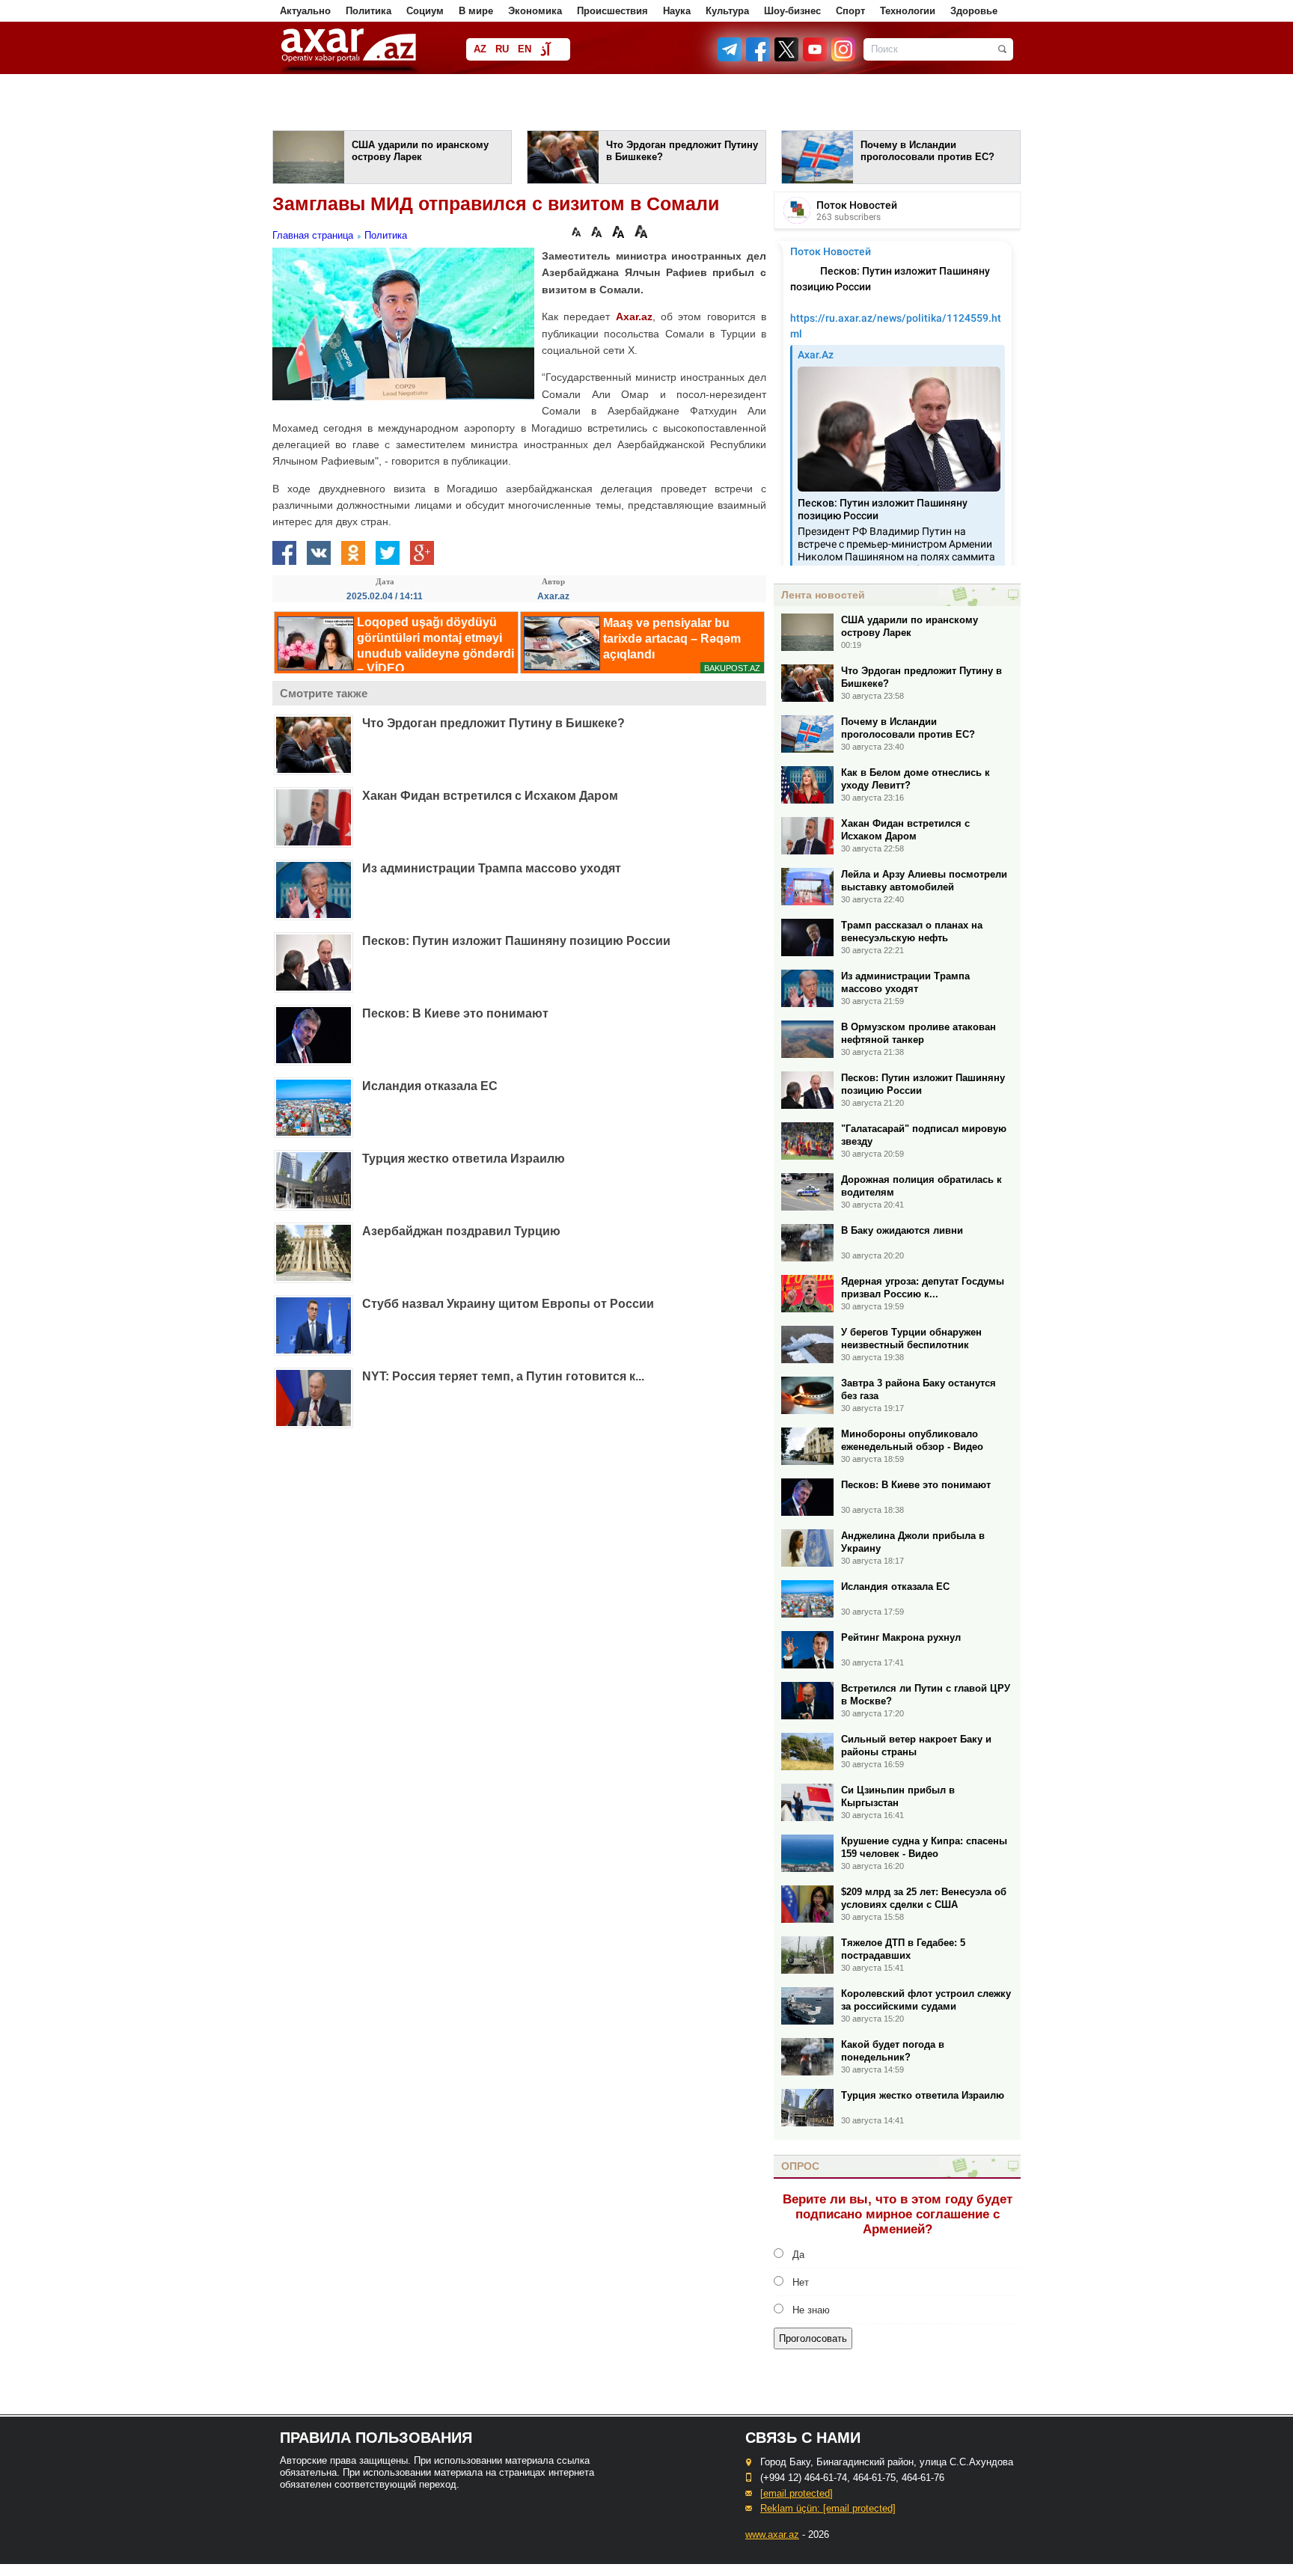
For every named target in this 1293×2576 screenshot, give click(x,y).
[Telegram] (731, 58)
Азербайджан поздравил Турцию (461, 1231)
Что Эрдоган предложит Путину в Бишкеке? (493, 723)
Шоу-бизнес (792, 11)
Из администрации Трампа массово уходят (492, 868)
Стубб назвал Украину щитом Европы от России (508, 1304)
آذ (545, 51)
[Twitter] (787, 58)
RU (502, 49)
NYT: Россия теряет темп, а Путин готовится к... (503, 1376)
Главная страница (313, 235)
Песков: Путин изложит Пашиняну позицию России (516, 941)
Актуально (305, 11)
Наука (677, 11)
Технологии (908, 11)
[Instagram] (843, 58)
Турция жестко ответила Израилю (464, 1159)
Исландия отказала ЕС (430, 1086)
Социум (425, 11)
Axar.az (634, 316)
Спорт (850, 11)
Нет (801, 2282)
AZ (480, 49)
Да (798, 2255)
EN (525, 49)
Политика (369, 11)
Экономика (535, 11)
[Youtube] (816, 58)
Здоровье (974, 11)
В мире (476, 11)
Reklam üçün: (828, 2508)
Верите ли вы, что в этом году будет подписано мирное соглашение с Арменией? (898, 2214)
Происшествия (612, 11)
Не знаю (811, 2310)
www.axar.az (772, 2534)
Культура (727, 11)
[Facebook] (759, 58)
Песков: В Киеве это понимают (455, 1013)
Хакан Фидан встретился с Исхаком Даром (490, 796)
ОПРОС (800, 2166)
